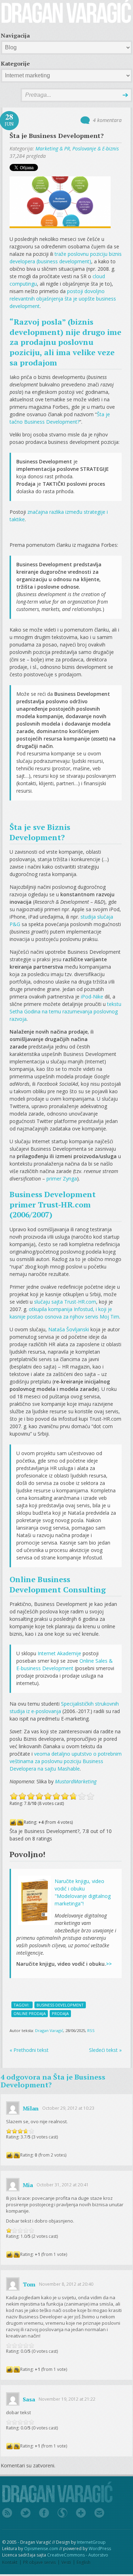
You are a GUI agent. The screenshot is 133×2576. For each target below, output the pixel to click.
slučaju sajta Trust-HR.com (65, 1302)
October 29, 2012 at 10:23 (68, 2108)
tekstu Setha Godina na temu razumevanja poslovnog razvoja (65, 1011)
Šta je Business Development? (57, 136)
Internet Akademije (59, 1653)
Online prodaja (30, 2013)
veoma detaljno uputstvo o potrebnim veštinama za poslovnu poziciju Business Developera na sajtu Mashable (66, 1761)
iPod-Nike (92, 997)
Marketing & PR (53, 148)
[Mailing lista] (99, 2513)
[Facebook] (44, 2513)
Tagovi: (22, 2005)
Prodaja (60, 2013)
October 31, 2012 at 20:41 (63, 2185)
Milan (31, 2108)
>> (109, 1964)
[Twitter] (26, 2513)
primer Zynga (62, 1179)
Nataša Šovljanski (69, 1329)
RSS (91, 2030)
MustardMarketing (76, 1781)
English (84, 2562)
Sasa (29, 2399)
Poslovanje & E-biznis (96, 148)
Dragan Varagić (49, 2030)
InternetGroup (91, 2542)
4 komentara (107, 120)
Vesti (66, 2562)
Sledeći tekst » (105, 2050)
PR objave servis (39, 2562)
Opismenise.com (41, 2549)
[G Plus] (81, 2513)
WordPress (100, 2549)
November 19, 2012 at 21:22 (67, 2399)
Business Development (60, 2005)
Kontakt (10, 2562)
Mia (28, 2185)
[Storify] (62, 2513)
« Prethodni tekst (29, 2050)
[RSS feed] (7, 2513)
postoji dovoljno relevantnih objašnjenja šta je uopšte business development (63, 299)
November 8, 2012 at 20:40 (66, 2284)
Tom (29, 2284)
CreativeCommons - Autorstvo (78, 2555)
